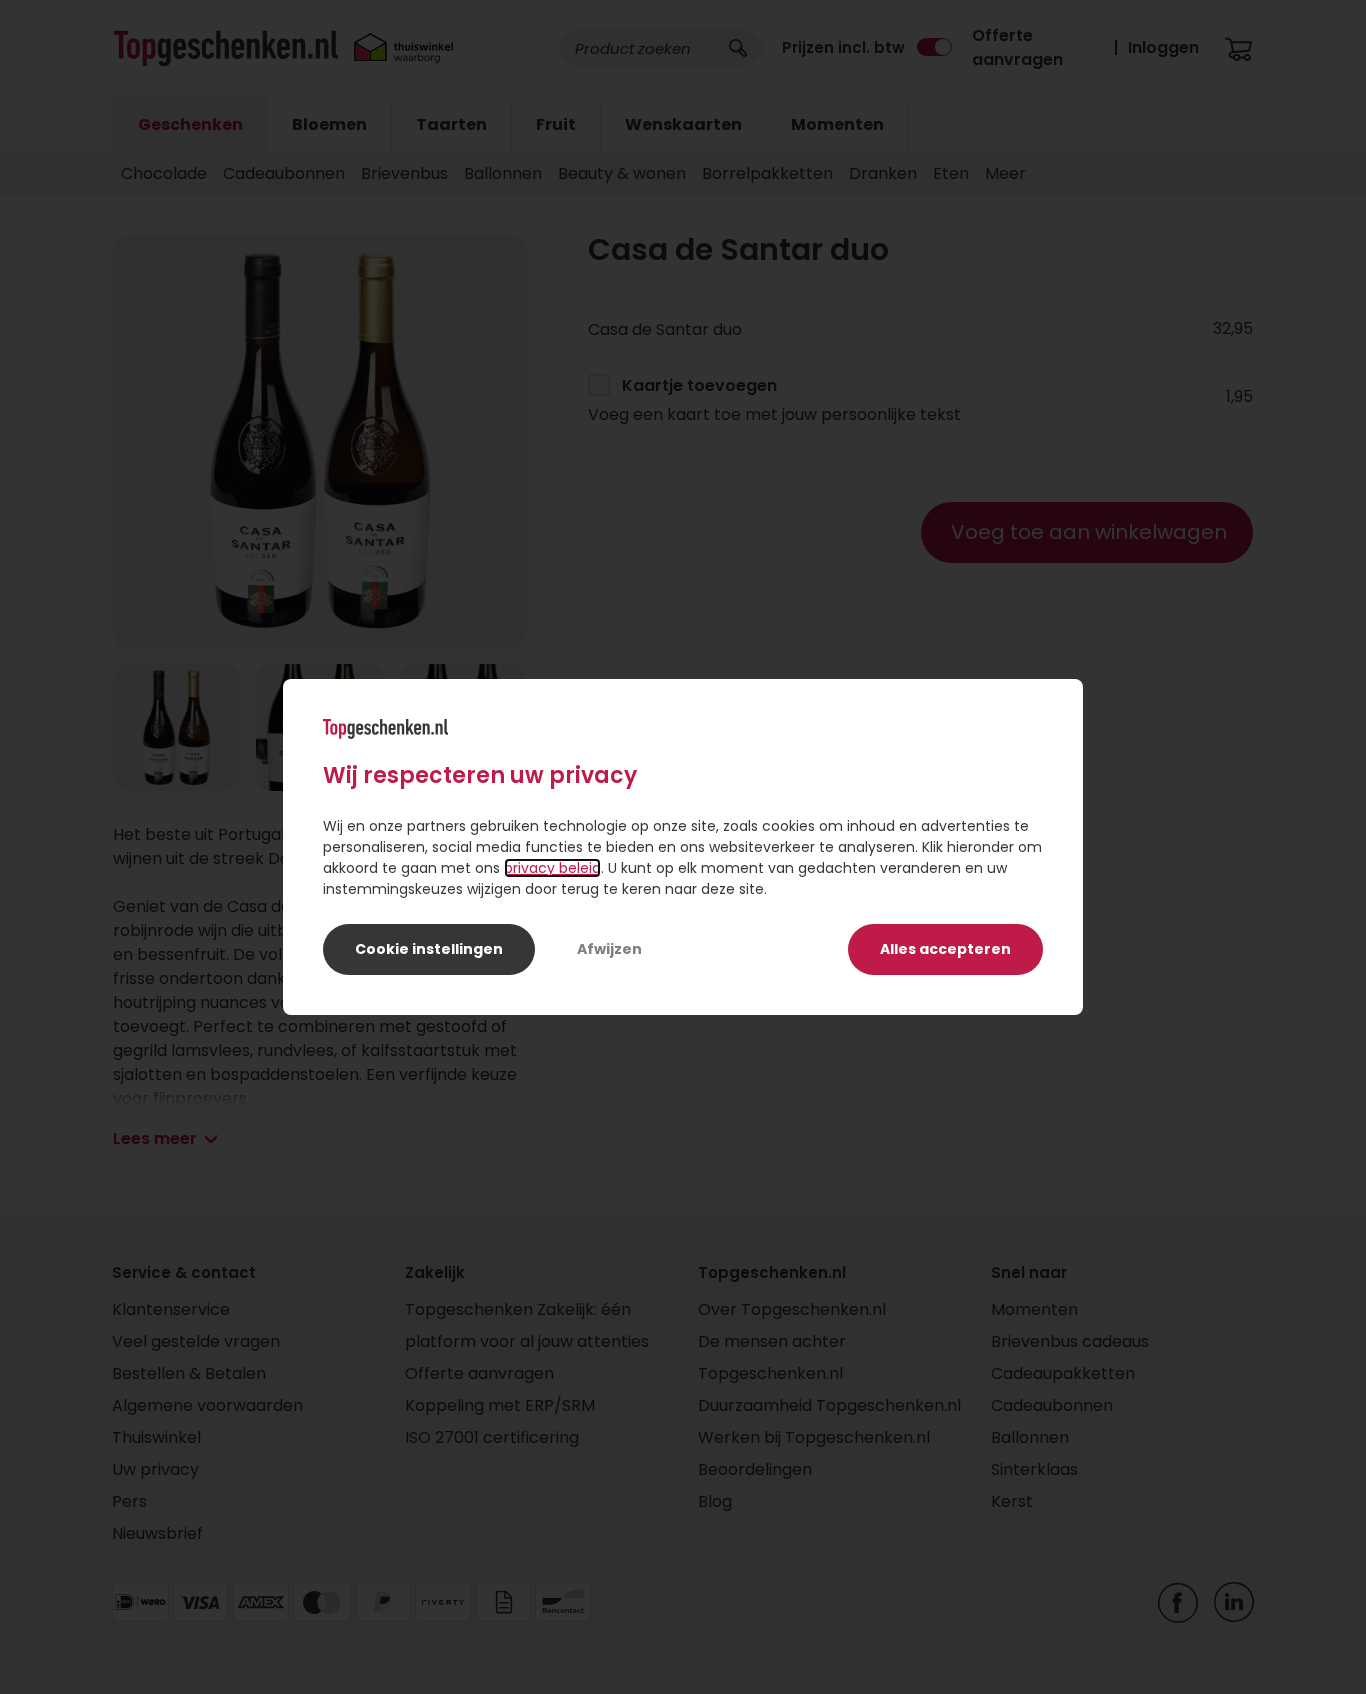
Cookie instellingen (429, 949)
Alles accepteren (945, 949)
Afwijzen (609, 949)
